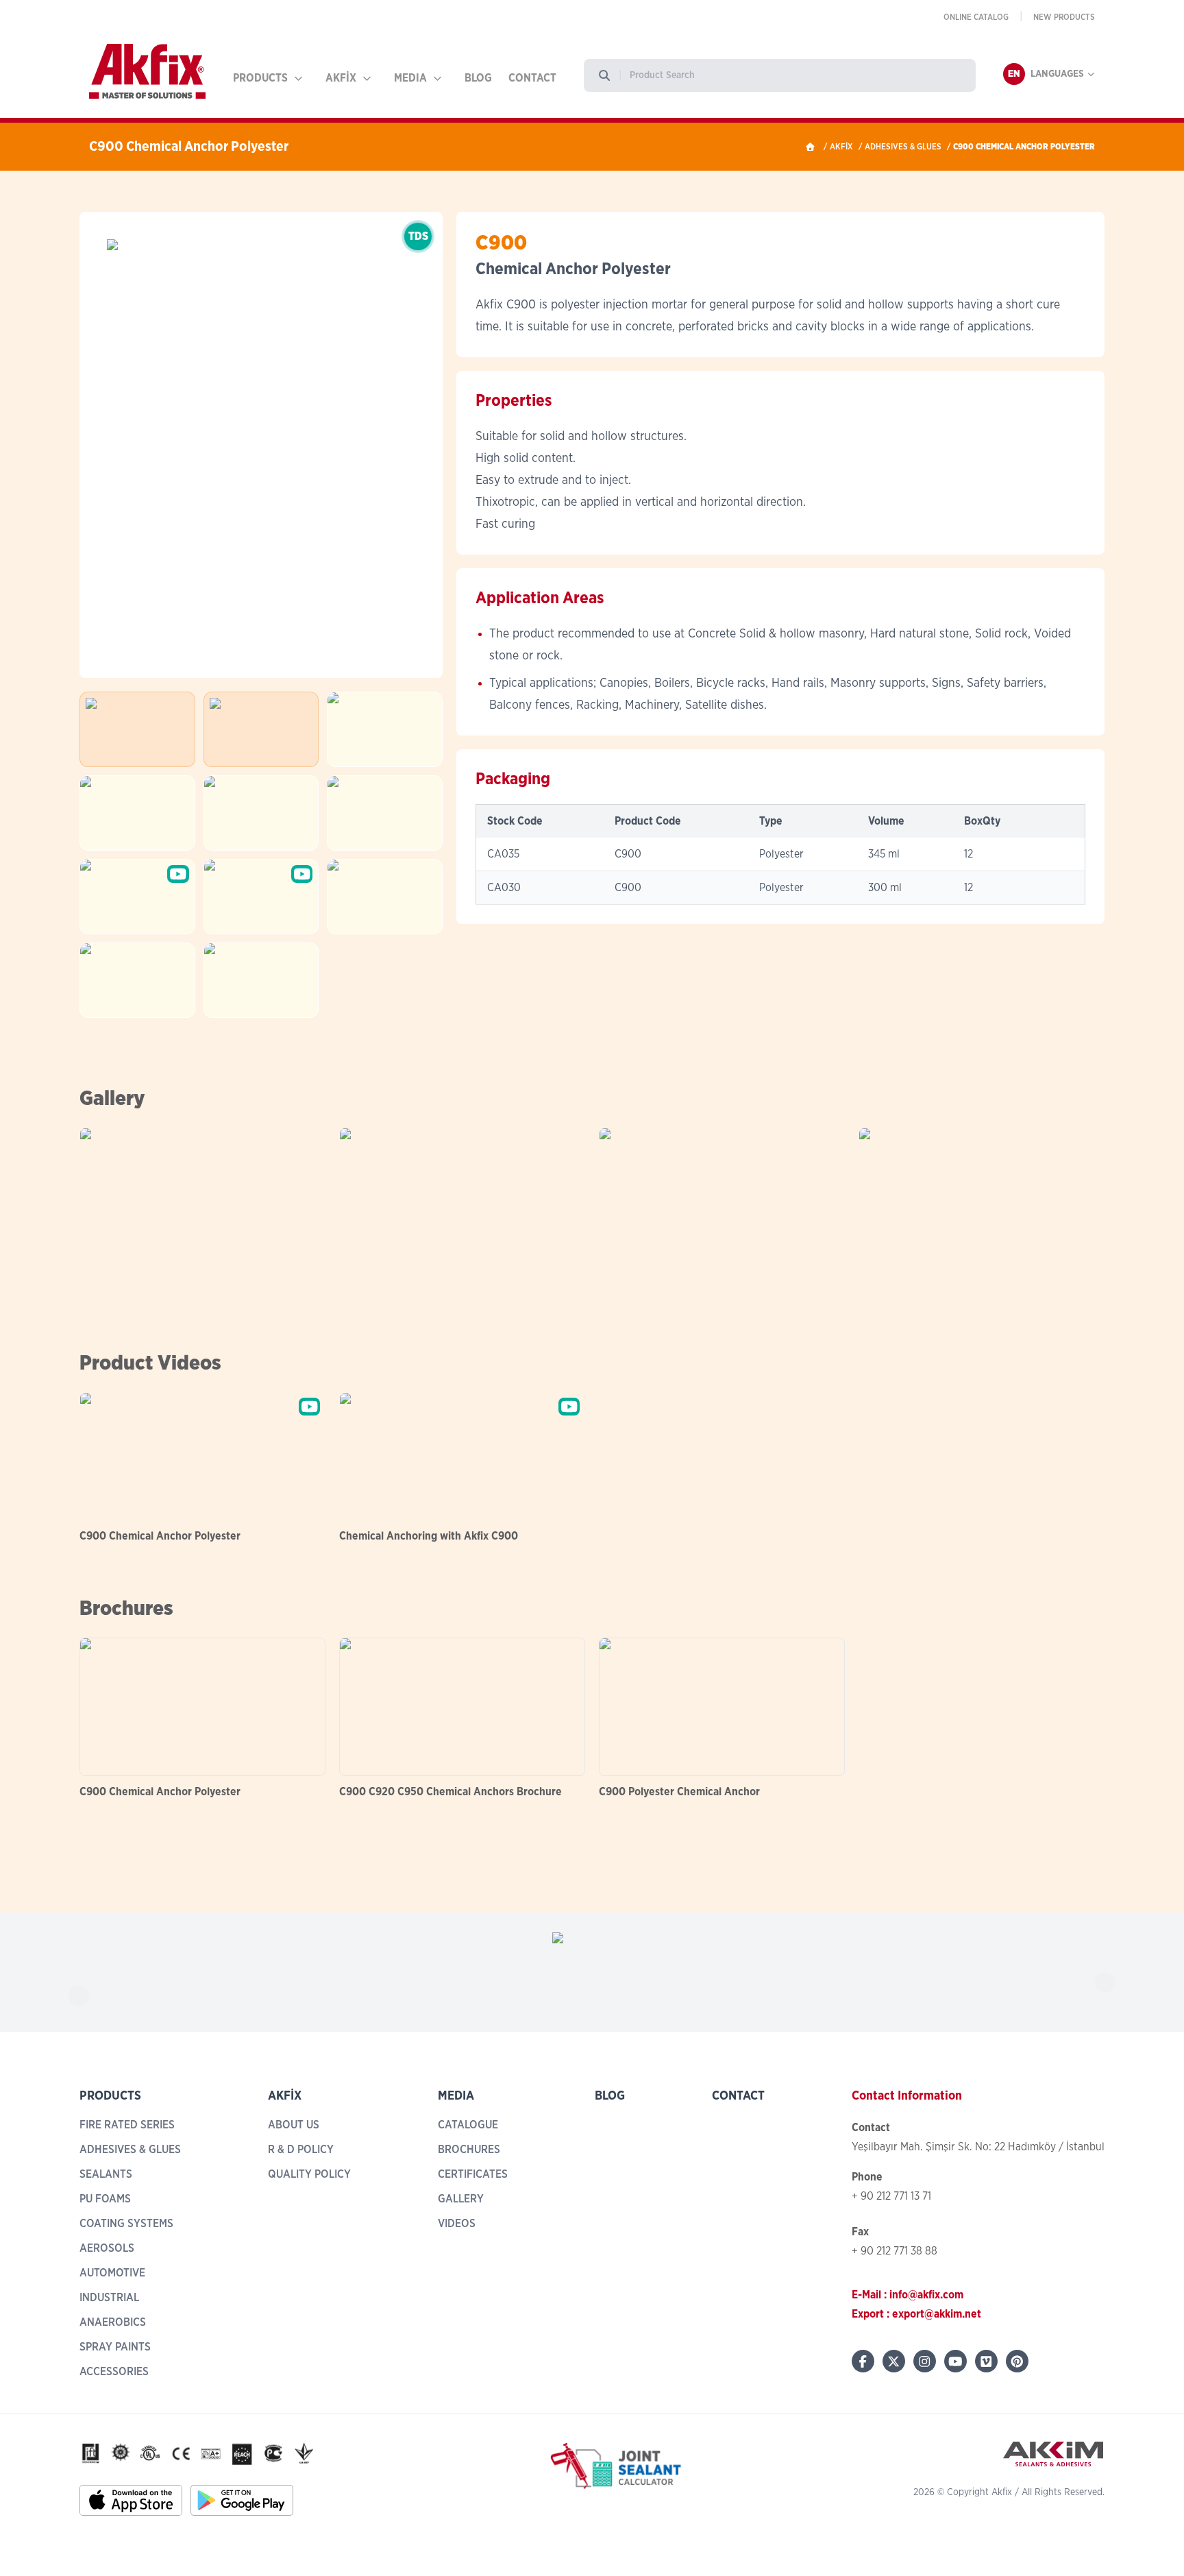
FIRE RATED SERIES (127, 2125)
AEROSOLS (107, 2248)
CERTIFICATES (473, 2174)
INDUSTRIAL (109, 2298)
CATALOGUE (468, 2125)
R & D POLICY (301, 2150)
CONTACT (532, 78)
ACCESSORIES (114, 2372)
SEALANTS (106, 2174)
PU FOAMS (105, 2199)
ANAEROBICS (113, 2322)
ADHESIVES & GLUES (903, 147)
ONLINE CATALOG (976, 17)
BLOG (478, 78)
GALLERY (461, 2199)
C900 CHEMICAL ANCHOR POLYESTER (1024, 147)
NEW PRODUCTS (1064, 17)
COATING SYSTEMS (126, 2224)
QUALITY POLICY (309, 2174)
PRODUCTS (260, 78)
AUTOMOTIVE (112, 2273)
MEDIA (410, 78)
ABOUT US (294, 2125)
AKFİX (341, 78)
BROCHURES (469, 2150)
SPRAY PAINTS (115, 2347)
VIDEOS (457, 2224)
